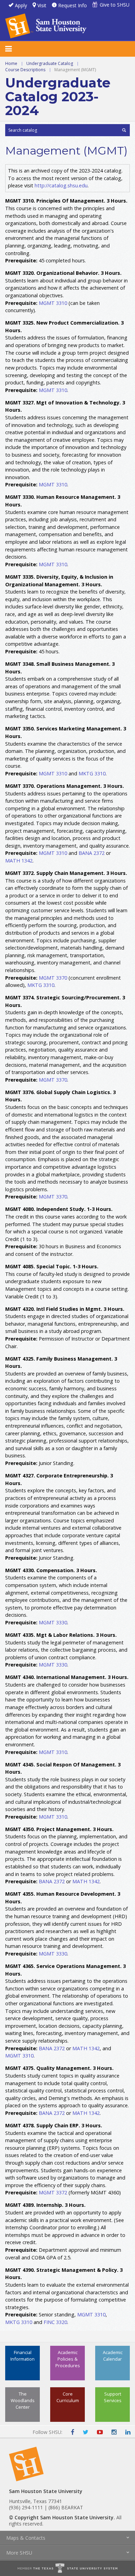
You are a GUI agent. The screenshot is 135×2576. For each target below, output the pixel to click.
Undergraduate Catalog (50, 63)
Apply (21, 5)
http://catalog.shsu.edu (61, 185)
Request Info (73, 5)
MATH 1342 (19, 861)
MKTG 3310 (92, 773)
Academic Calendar (113, 2356)
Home (11, 63)
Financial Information (22, 2356)
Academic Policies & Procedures (68, 2359)
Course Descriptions (25, 70)
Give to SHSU (115, 5)
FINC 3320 (55, 2322)
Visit (42, 5)
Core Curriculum (68, 2397)
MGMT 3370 (53, 978)
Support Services (113, 2397)
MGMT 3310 (53, 303)
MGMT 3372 (53, 2192)
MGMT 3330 (53, 1622)
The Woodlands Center (23, 2400)
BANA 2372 (92, 853)
